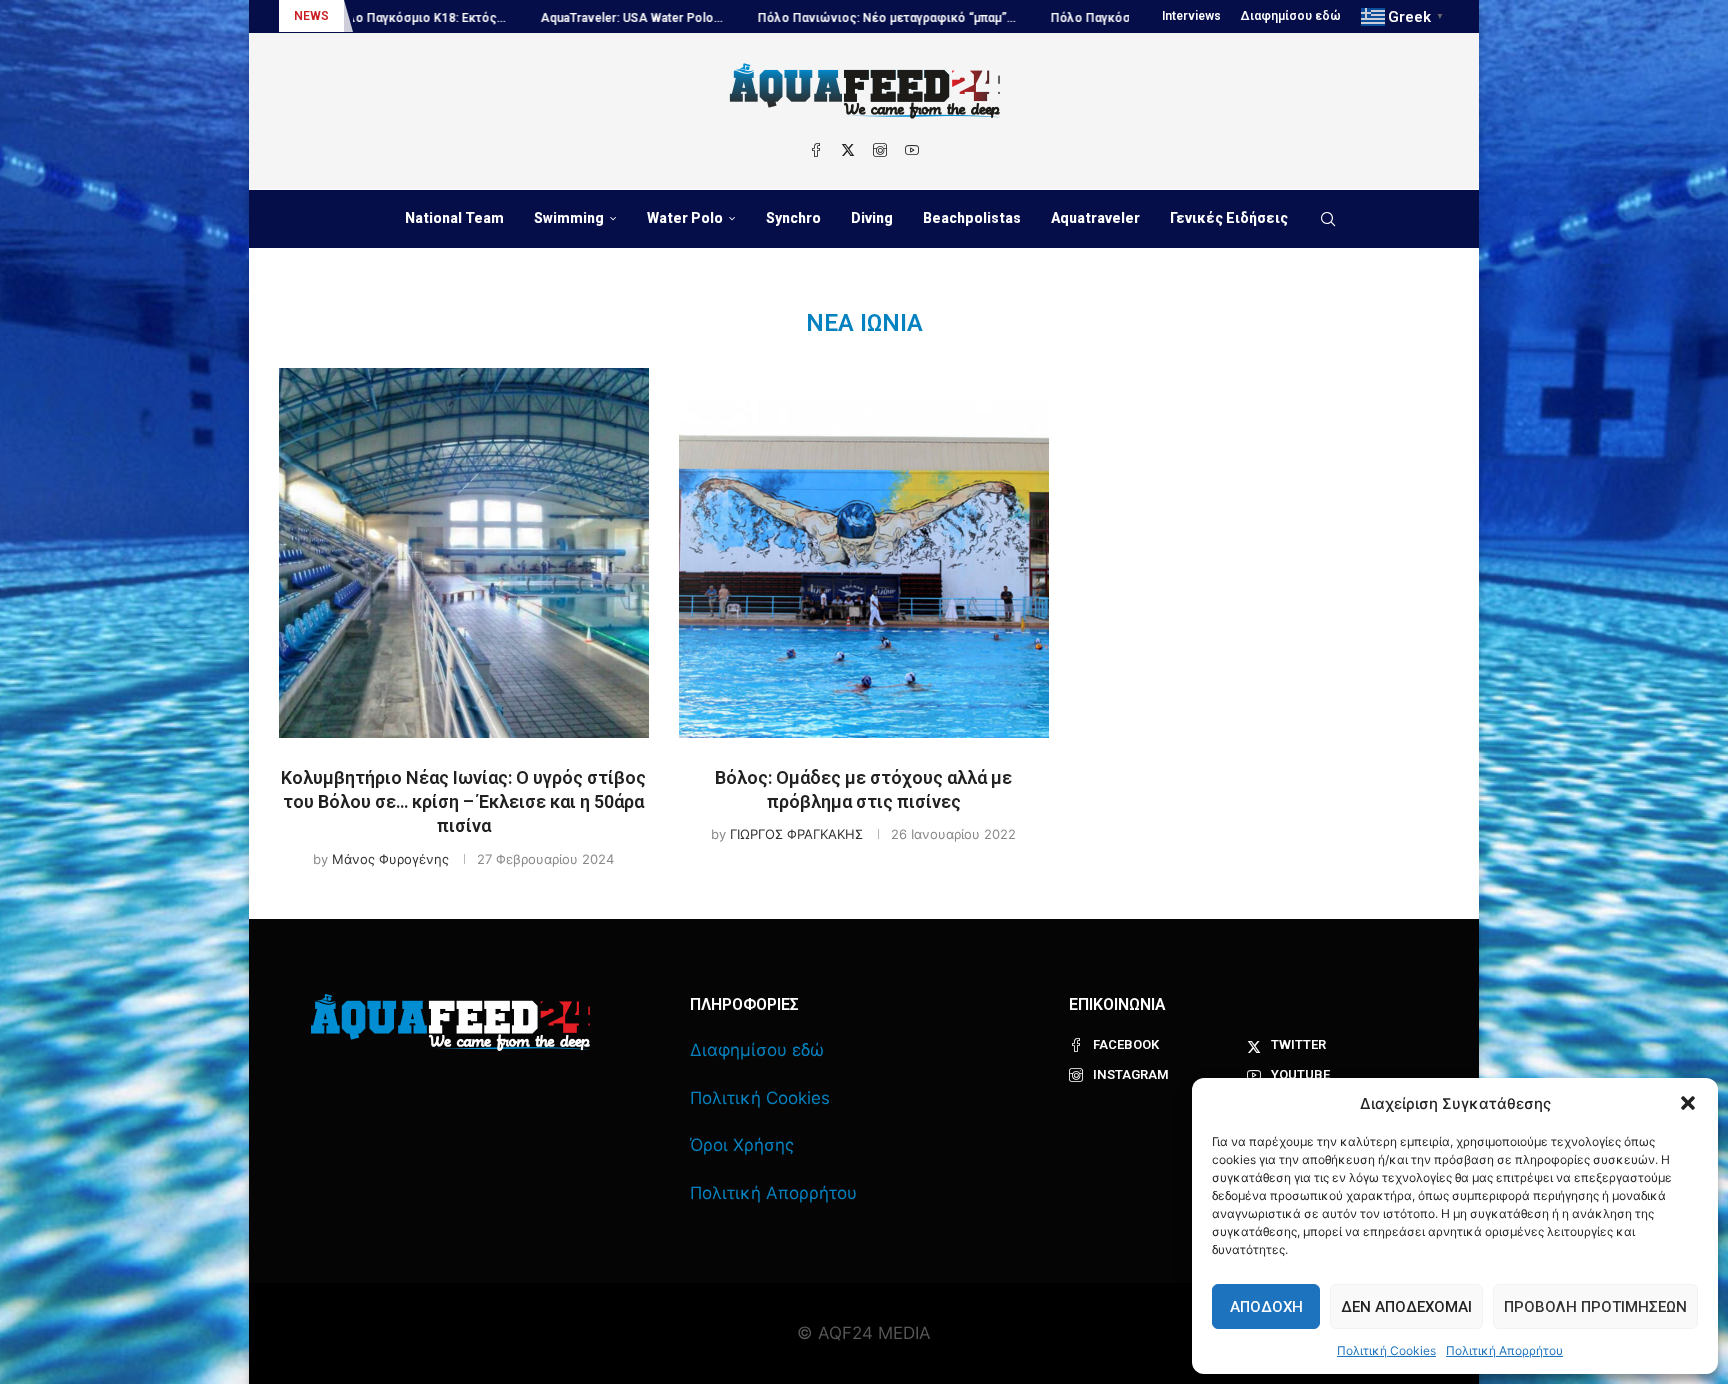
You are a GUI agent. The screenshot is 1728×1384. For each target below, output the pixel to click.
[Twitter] (848, 150)
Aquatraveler (1095, 218)
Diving (872, 218)
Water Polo (685, 218)
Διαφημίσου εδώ (1291, 16)
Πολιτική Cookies (1386, 1350)
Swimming (569, 218)
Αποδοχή (1266, 1307)
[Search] (1328, 219)
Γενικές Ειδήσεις (1229, 218)
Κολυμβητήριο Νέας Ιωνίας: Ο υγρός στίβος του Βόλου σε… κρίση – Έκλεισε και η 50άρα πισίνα (463, 802)
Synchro (793, 218)
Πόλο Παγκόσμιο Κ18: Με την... (1067, 18)
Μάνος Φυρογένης (390, 859)
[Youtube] (912, 150)
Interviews (1191, 16)
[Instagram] (880, 150)
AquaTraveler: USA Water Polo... (558, 18)
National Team (454, 218)
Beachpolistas (972, 218)
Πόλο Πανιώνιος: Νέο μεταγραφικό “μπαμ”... (813, 18)
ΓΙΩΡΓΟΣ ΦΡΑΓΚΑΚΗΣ (796, 834)
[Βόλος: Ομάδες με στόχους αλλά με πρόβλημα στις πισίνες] (864, 553)
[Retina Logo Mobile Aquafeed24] (450, 1022)
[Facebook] (816, 150)
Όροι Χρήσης (742, 1145)
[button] (1688, 1103)
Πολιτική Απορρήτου (1504, 1350)
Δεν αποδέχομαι (1406, 1307)
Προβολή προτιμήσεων (1595, 1307)
